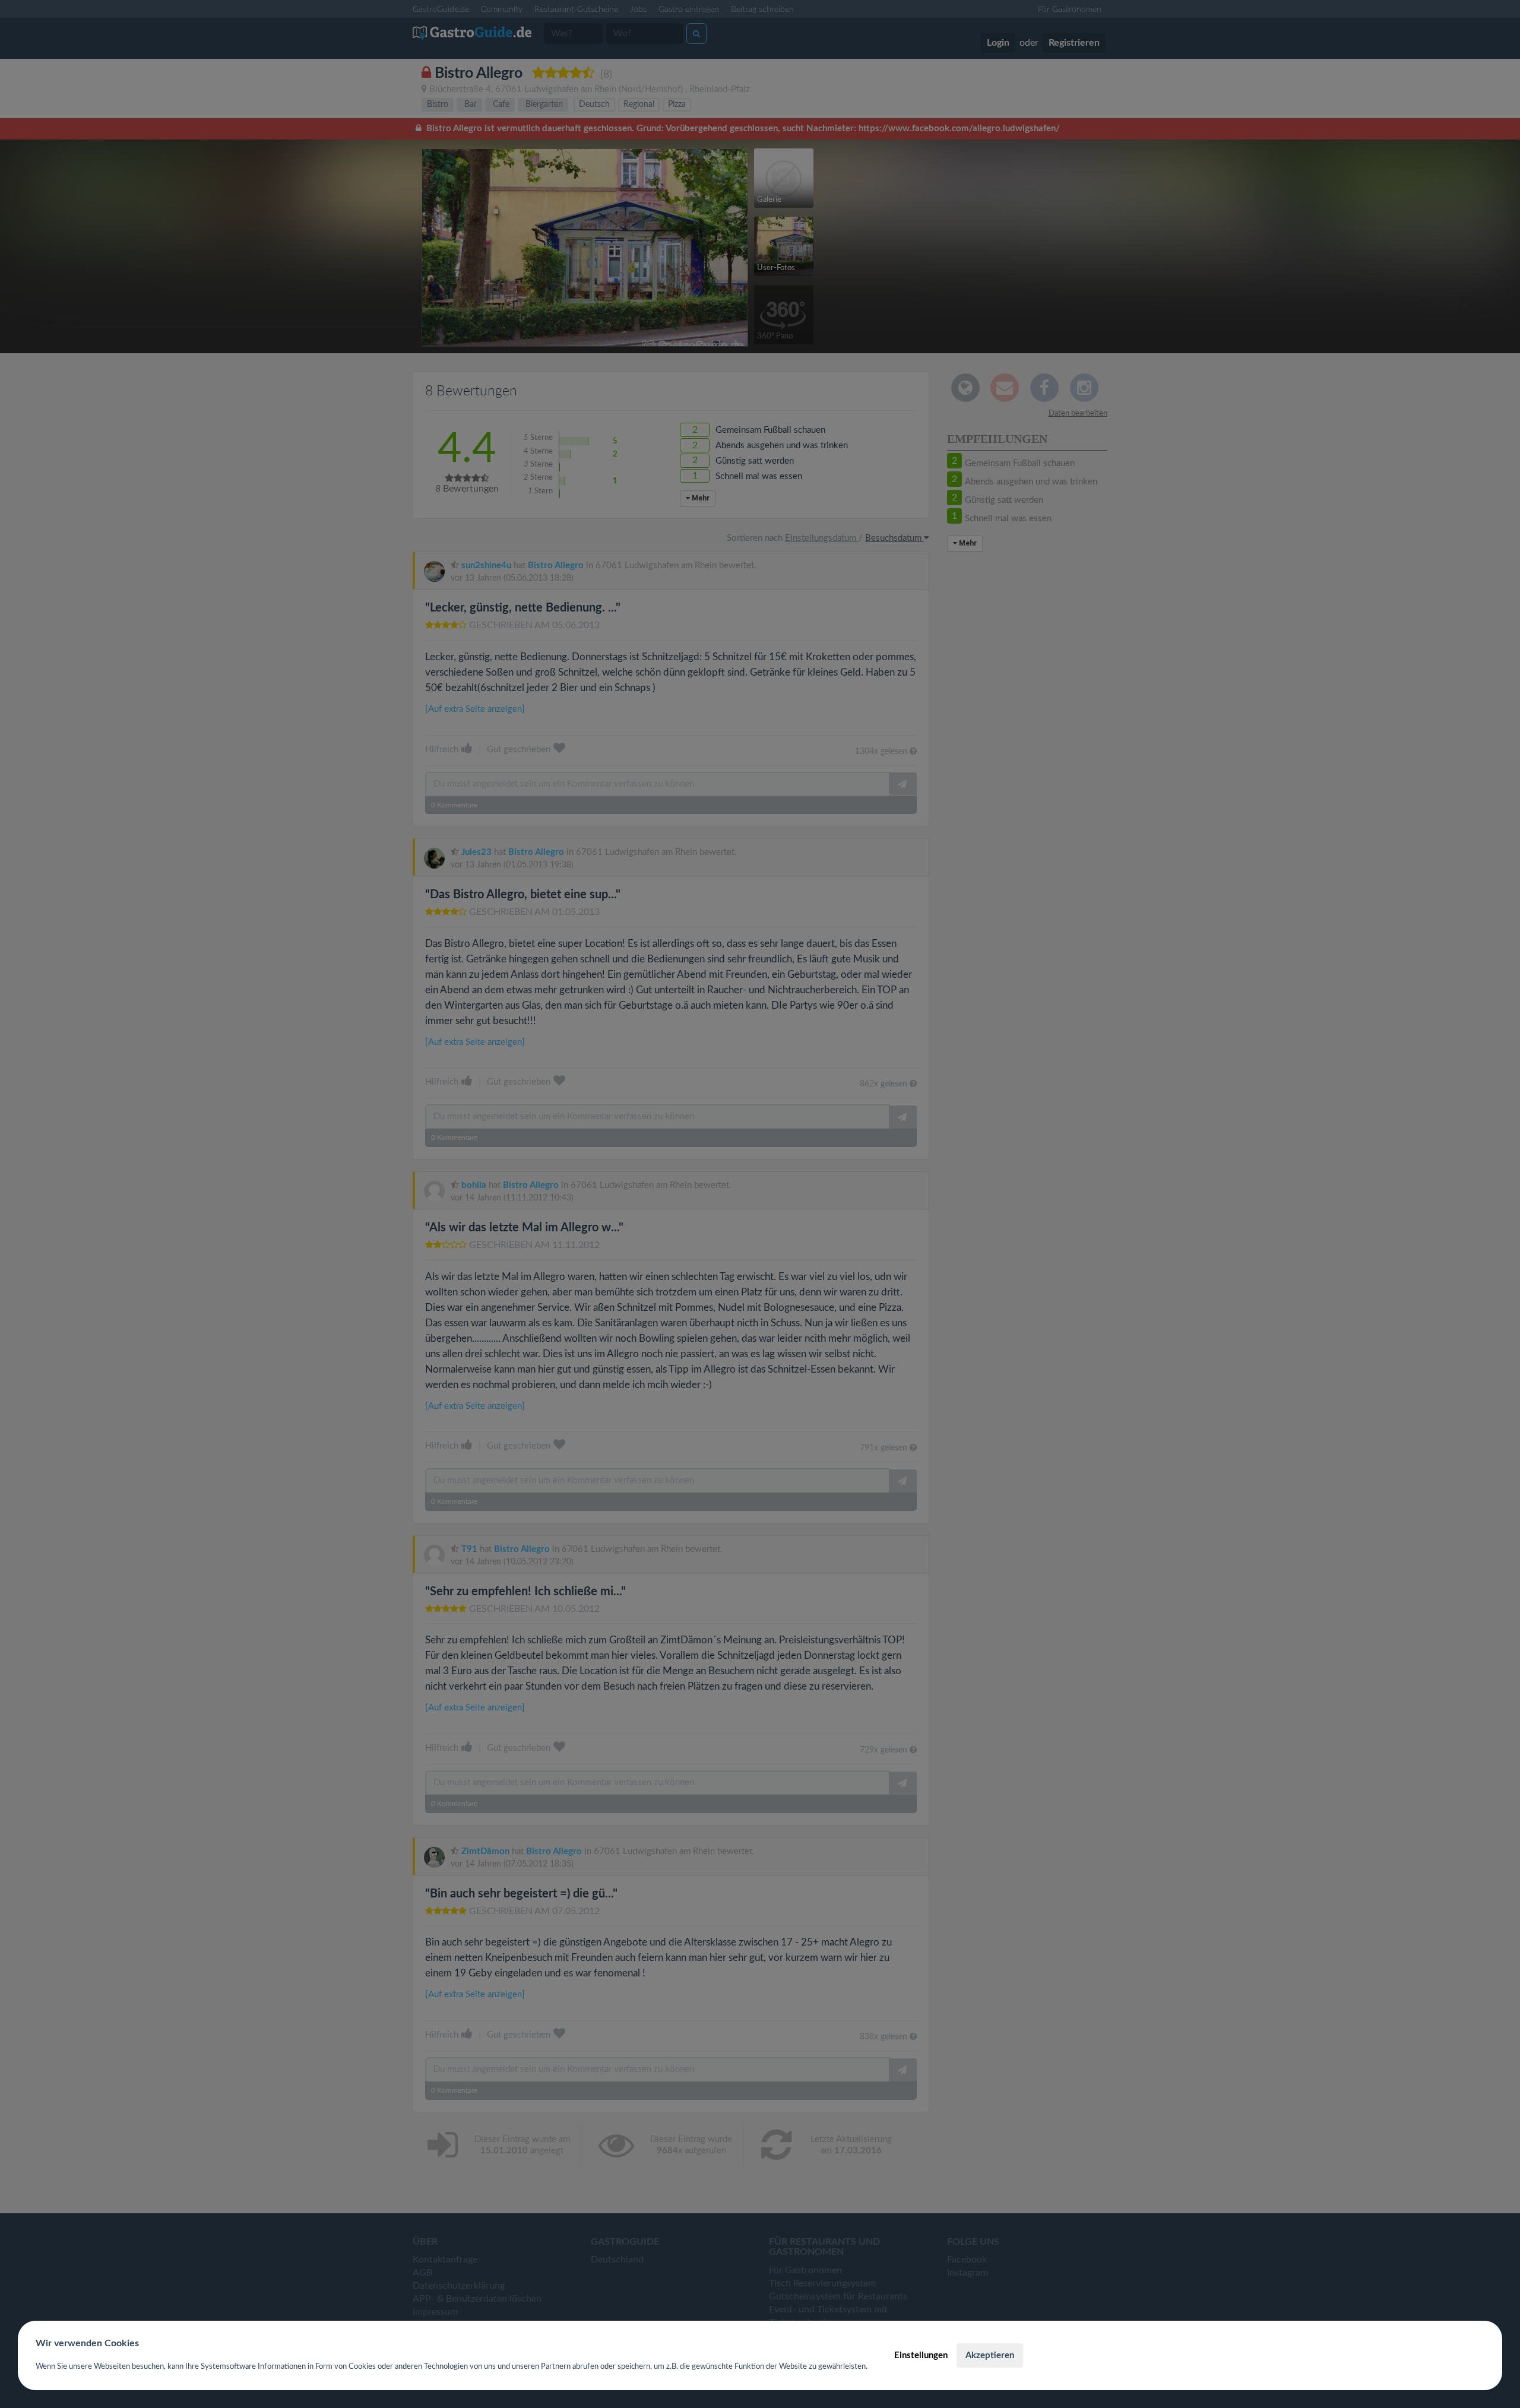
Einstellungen (921, 2355)
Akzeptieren (990, 2355)
